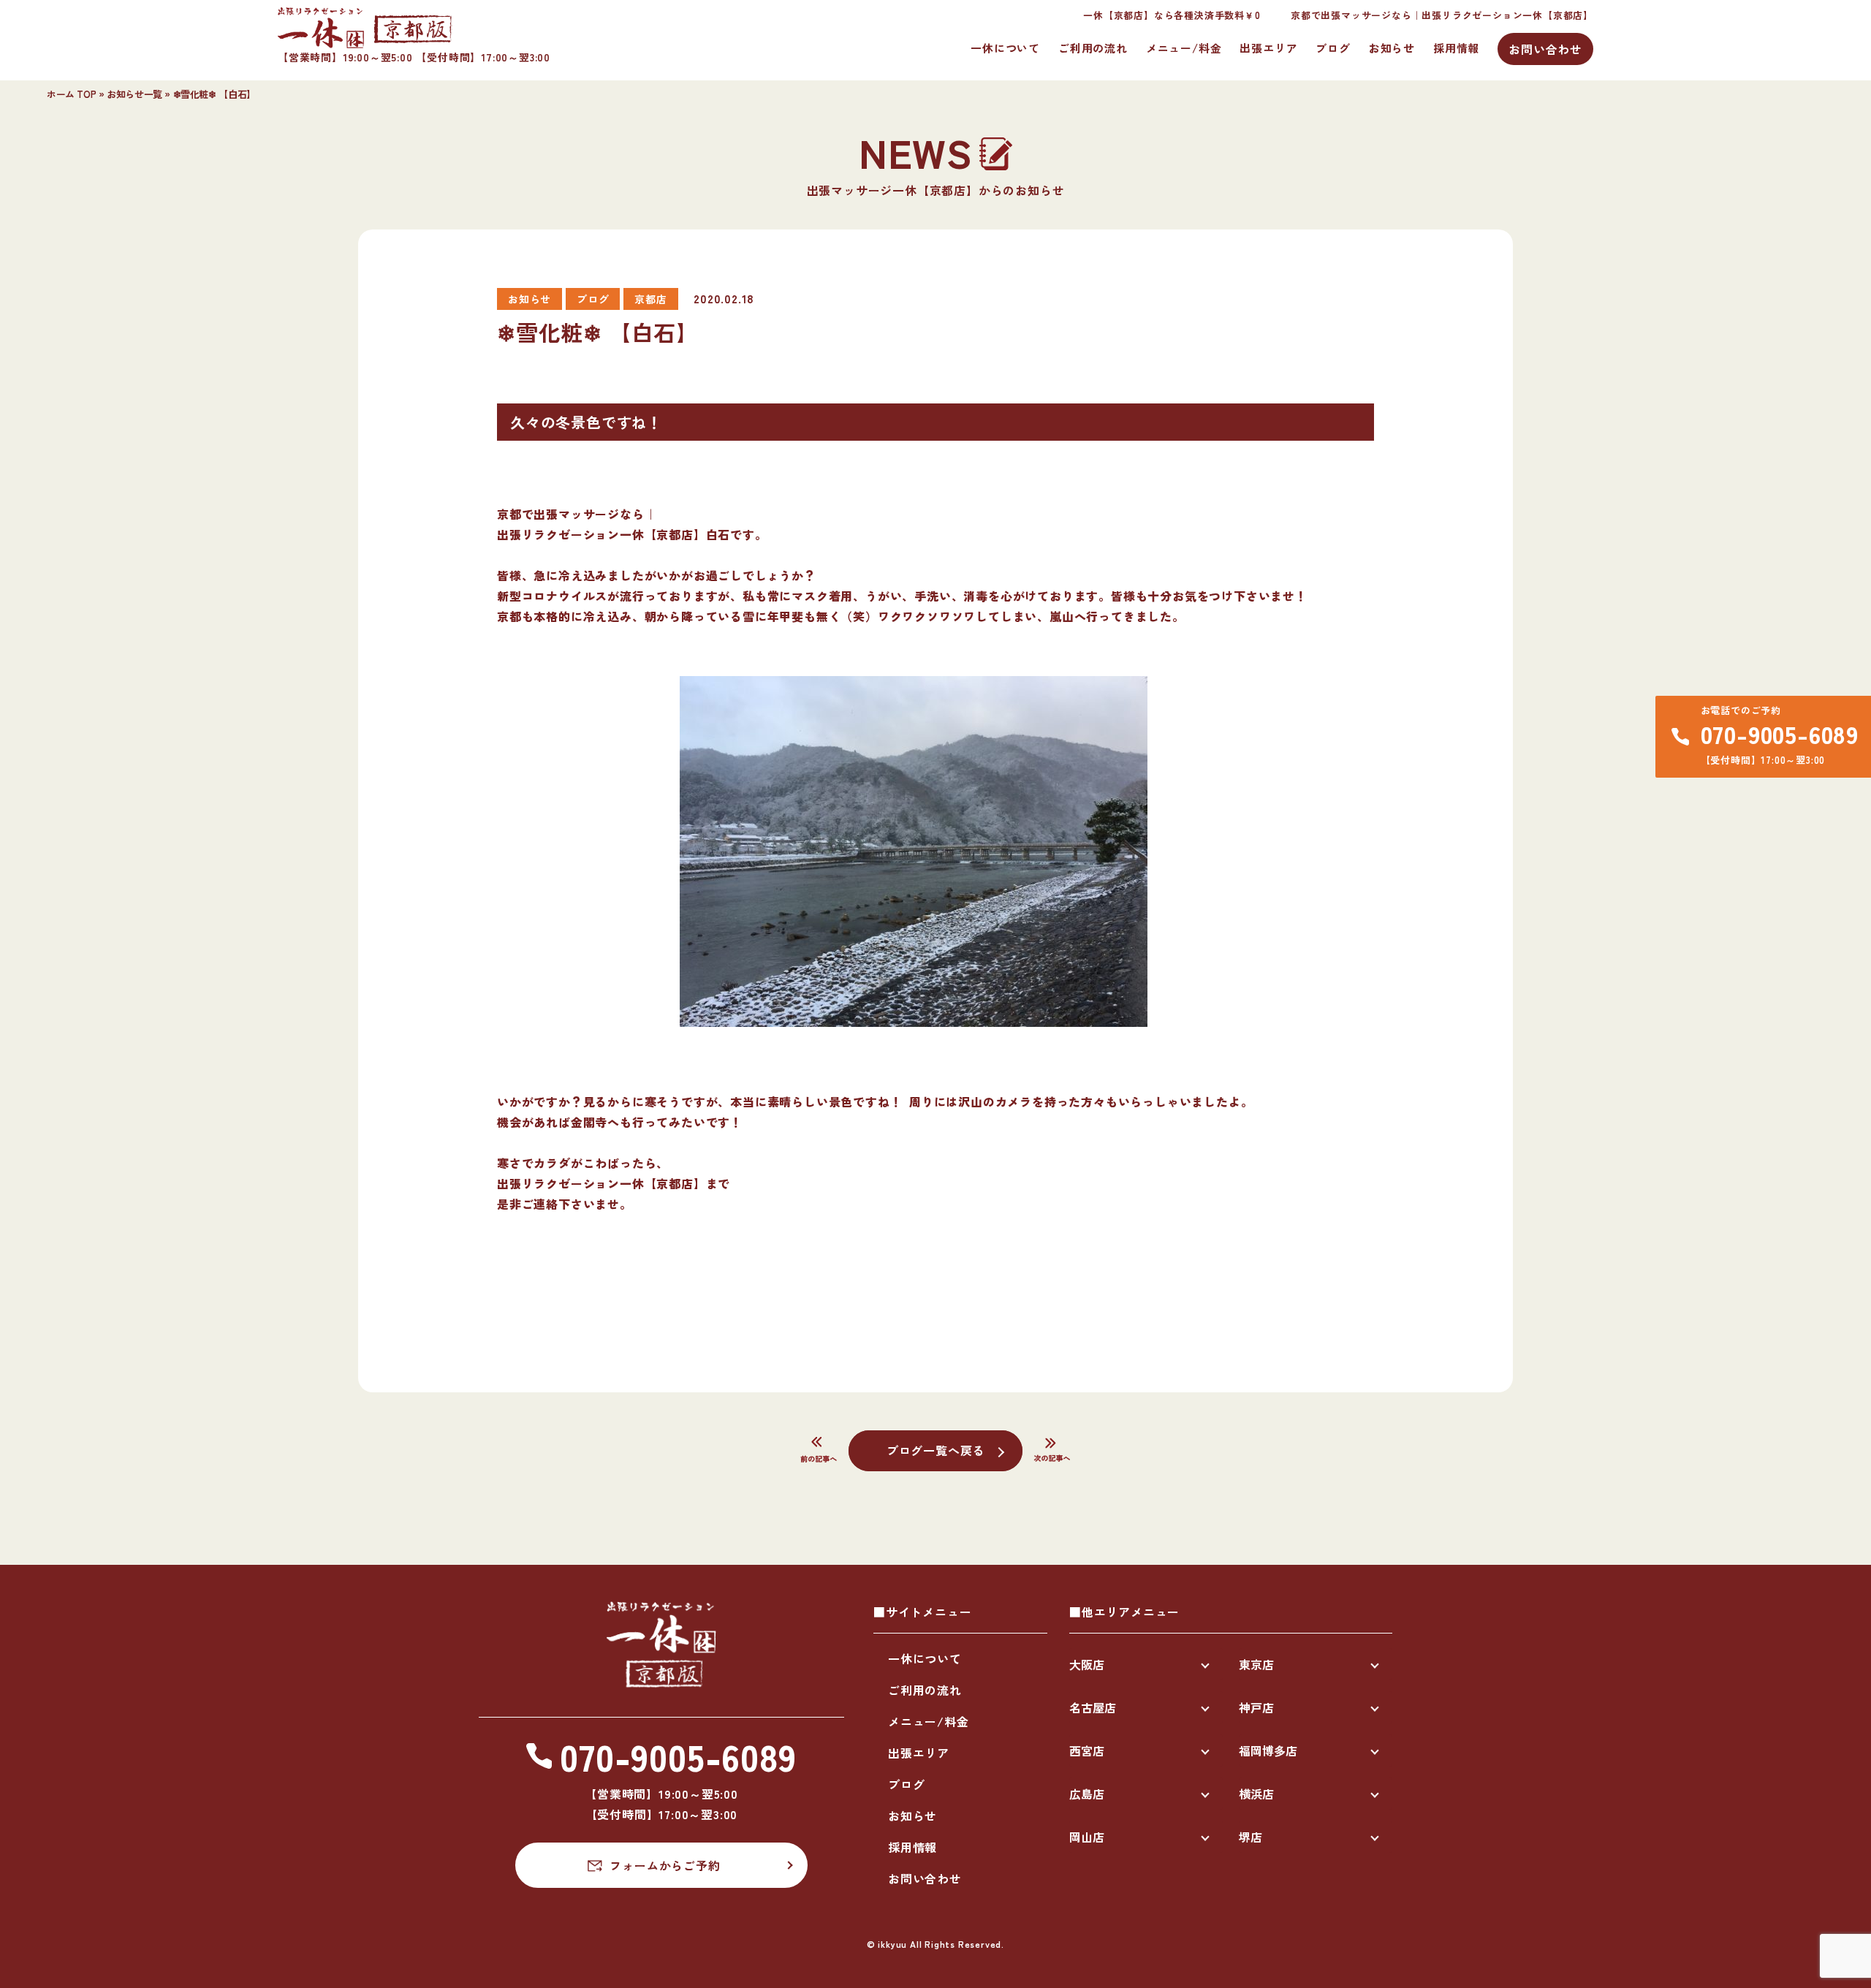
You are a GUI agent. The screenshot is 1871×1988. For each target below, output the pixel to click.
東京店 (1256, 1664)
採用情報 (1456, 48)
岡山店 (1087, 1837)
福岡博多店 (1268, 1750)
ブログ (1333, 48)
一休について (1005, 48)
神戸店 (1256, 1707)
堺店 (1251, 1837)
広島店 (1087, 1794)
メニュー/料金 (1184, 48)
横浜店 (1256, 1794)
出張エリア (1268, 48)
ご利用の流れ (1093, 48)
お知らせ (1392, 48)
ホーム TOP (71, 94)
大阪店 (1087, 1664)
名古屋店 (1093, 1707)
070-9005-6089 (1780, 734)
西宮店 (1087, 1750)
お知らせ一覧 (134, 94)
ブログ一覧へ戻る (935, 1450)
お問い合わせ (1545, 49)
